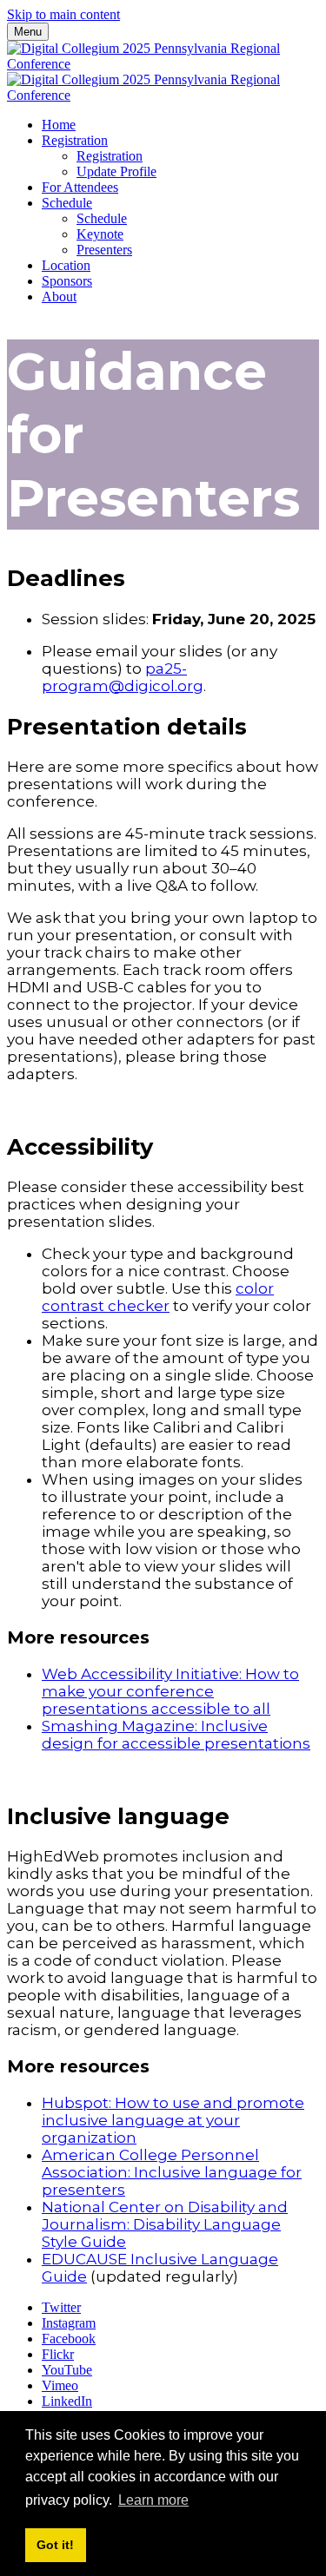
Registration (75, 140)
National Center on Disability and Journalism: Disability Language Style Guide (165, 2224)
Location (66, 265)
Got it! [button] (55, 2545)
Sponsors (67, 281)
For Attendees (80, 187)
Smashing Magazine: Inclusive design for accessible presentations (176, 1735)
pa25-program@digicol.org (123, 677)
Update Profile (116, 171)
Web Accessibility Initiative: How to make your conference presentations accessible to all (170, 1691)
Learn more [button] (153, 2500)
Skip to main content (63, 14)
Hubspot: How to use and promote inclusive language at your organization (173, 2120)
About (59, 296)
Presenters (104, 250)
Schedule (67, 203)
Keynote (100, 234)
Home (59, 125)
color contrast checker (158, 1297)
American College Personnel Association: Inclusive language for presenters (172, 2172)
